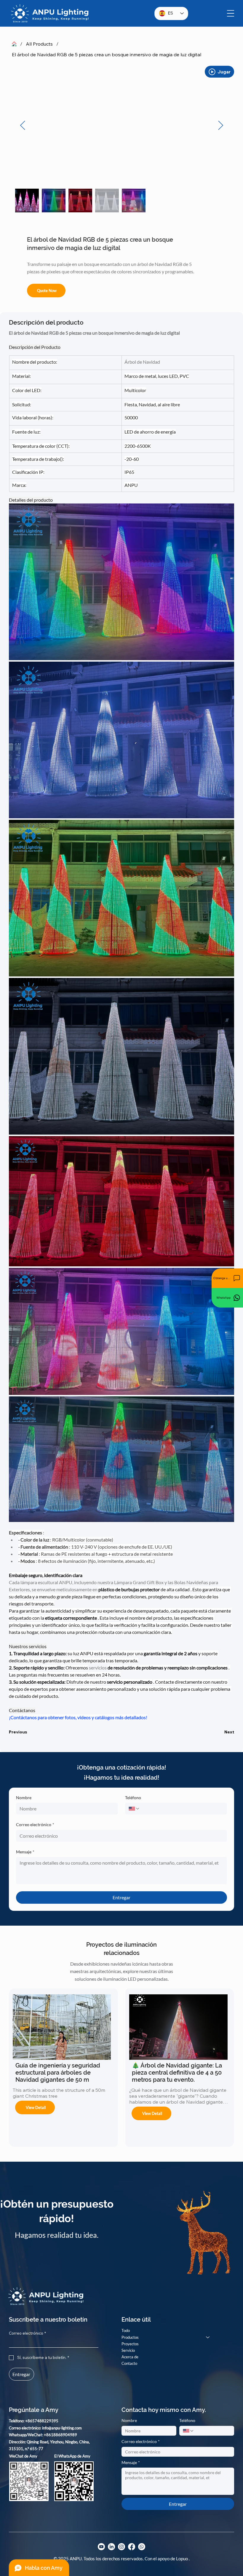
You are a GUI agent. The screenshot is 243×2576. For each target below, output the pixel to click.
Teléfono (133, 1798)
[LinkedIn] (111, 2547)
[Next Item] (220, 126)
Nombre (24, 1798)
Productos (130, 2337)
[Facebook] (132, 2547)
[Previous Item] (23, 126)
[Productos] (208, 2337)
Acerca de (130, 2357)
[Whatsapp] (142, 2547)
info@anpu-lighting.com (62, 2428)
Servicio (128, 2350)
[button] (227, 1278)
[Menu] (231, 13)
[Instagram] (121, 2547)
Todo (126, 2330)
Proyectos (130, 2344)
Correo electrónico (35, 1824)
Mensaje (25, 1852)
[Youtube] (101, 2547)
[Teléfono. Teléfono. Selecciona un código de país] (134, 1809)
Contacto (129, 2363)
